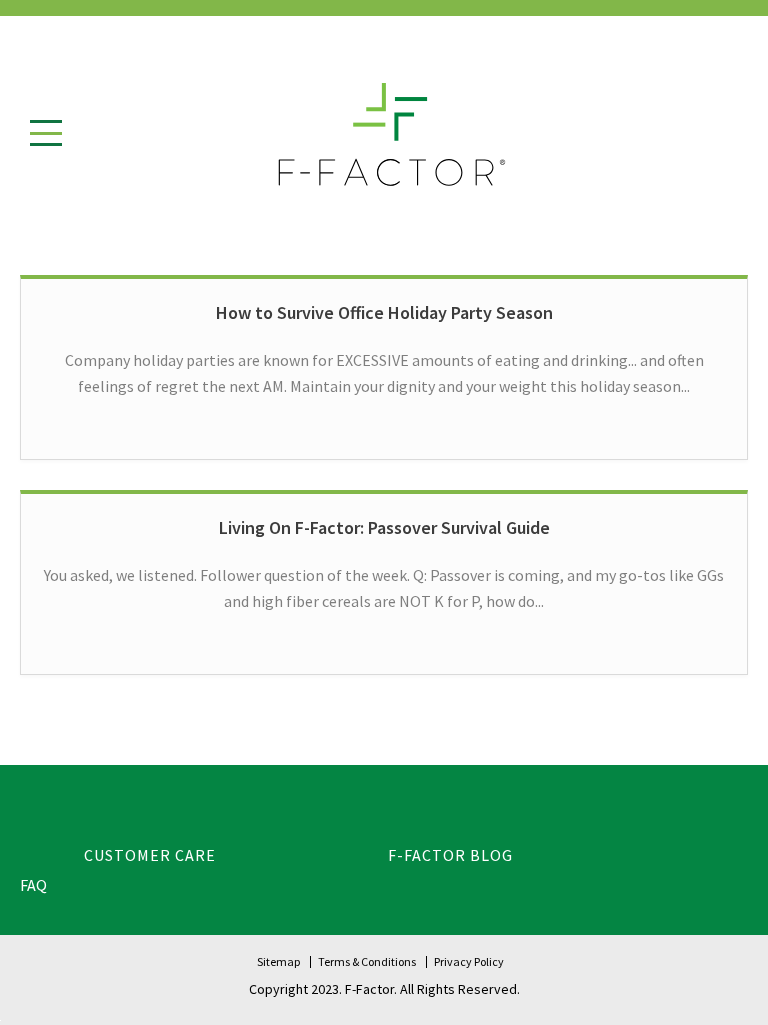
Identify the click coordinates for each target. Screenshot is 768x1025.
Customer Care (150, 855)
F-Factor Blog (450, 855)
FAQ (33, 885)
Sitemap (278, 961)
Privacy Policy (469, 961)
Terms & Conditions (367, 961)
